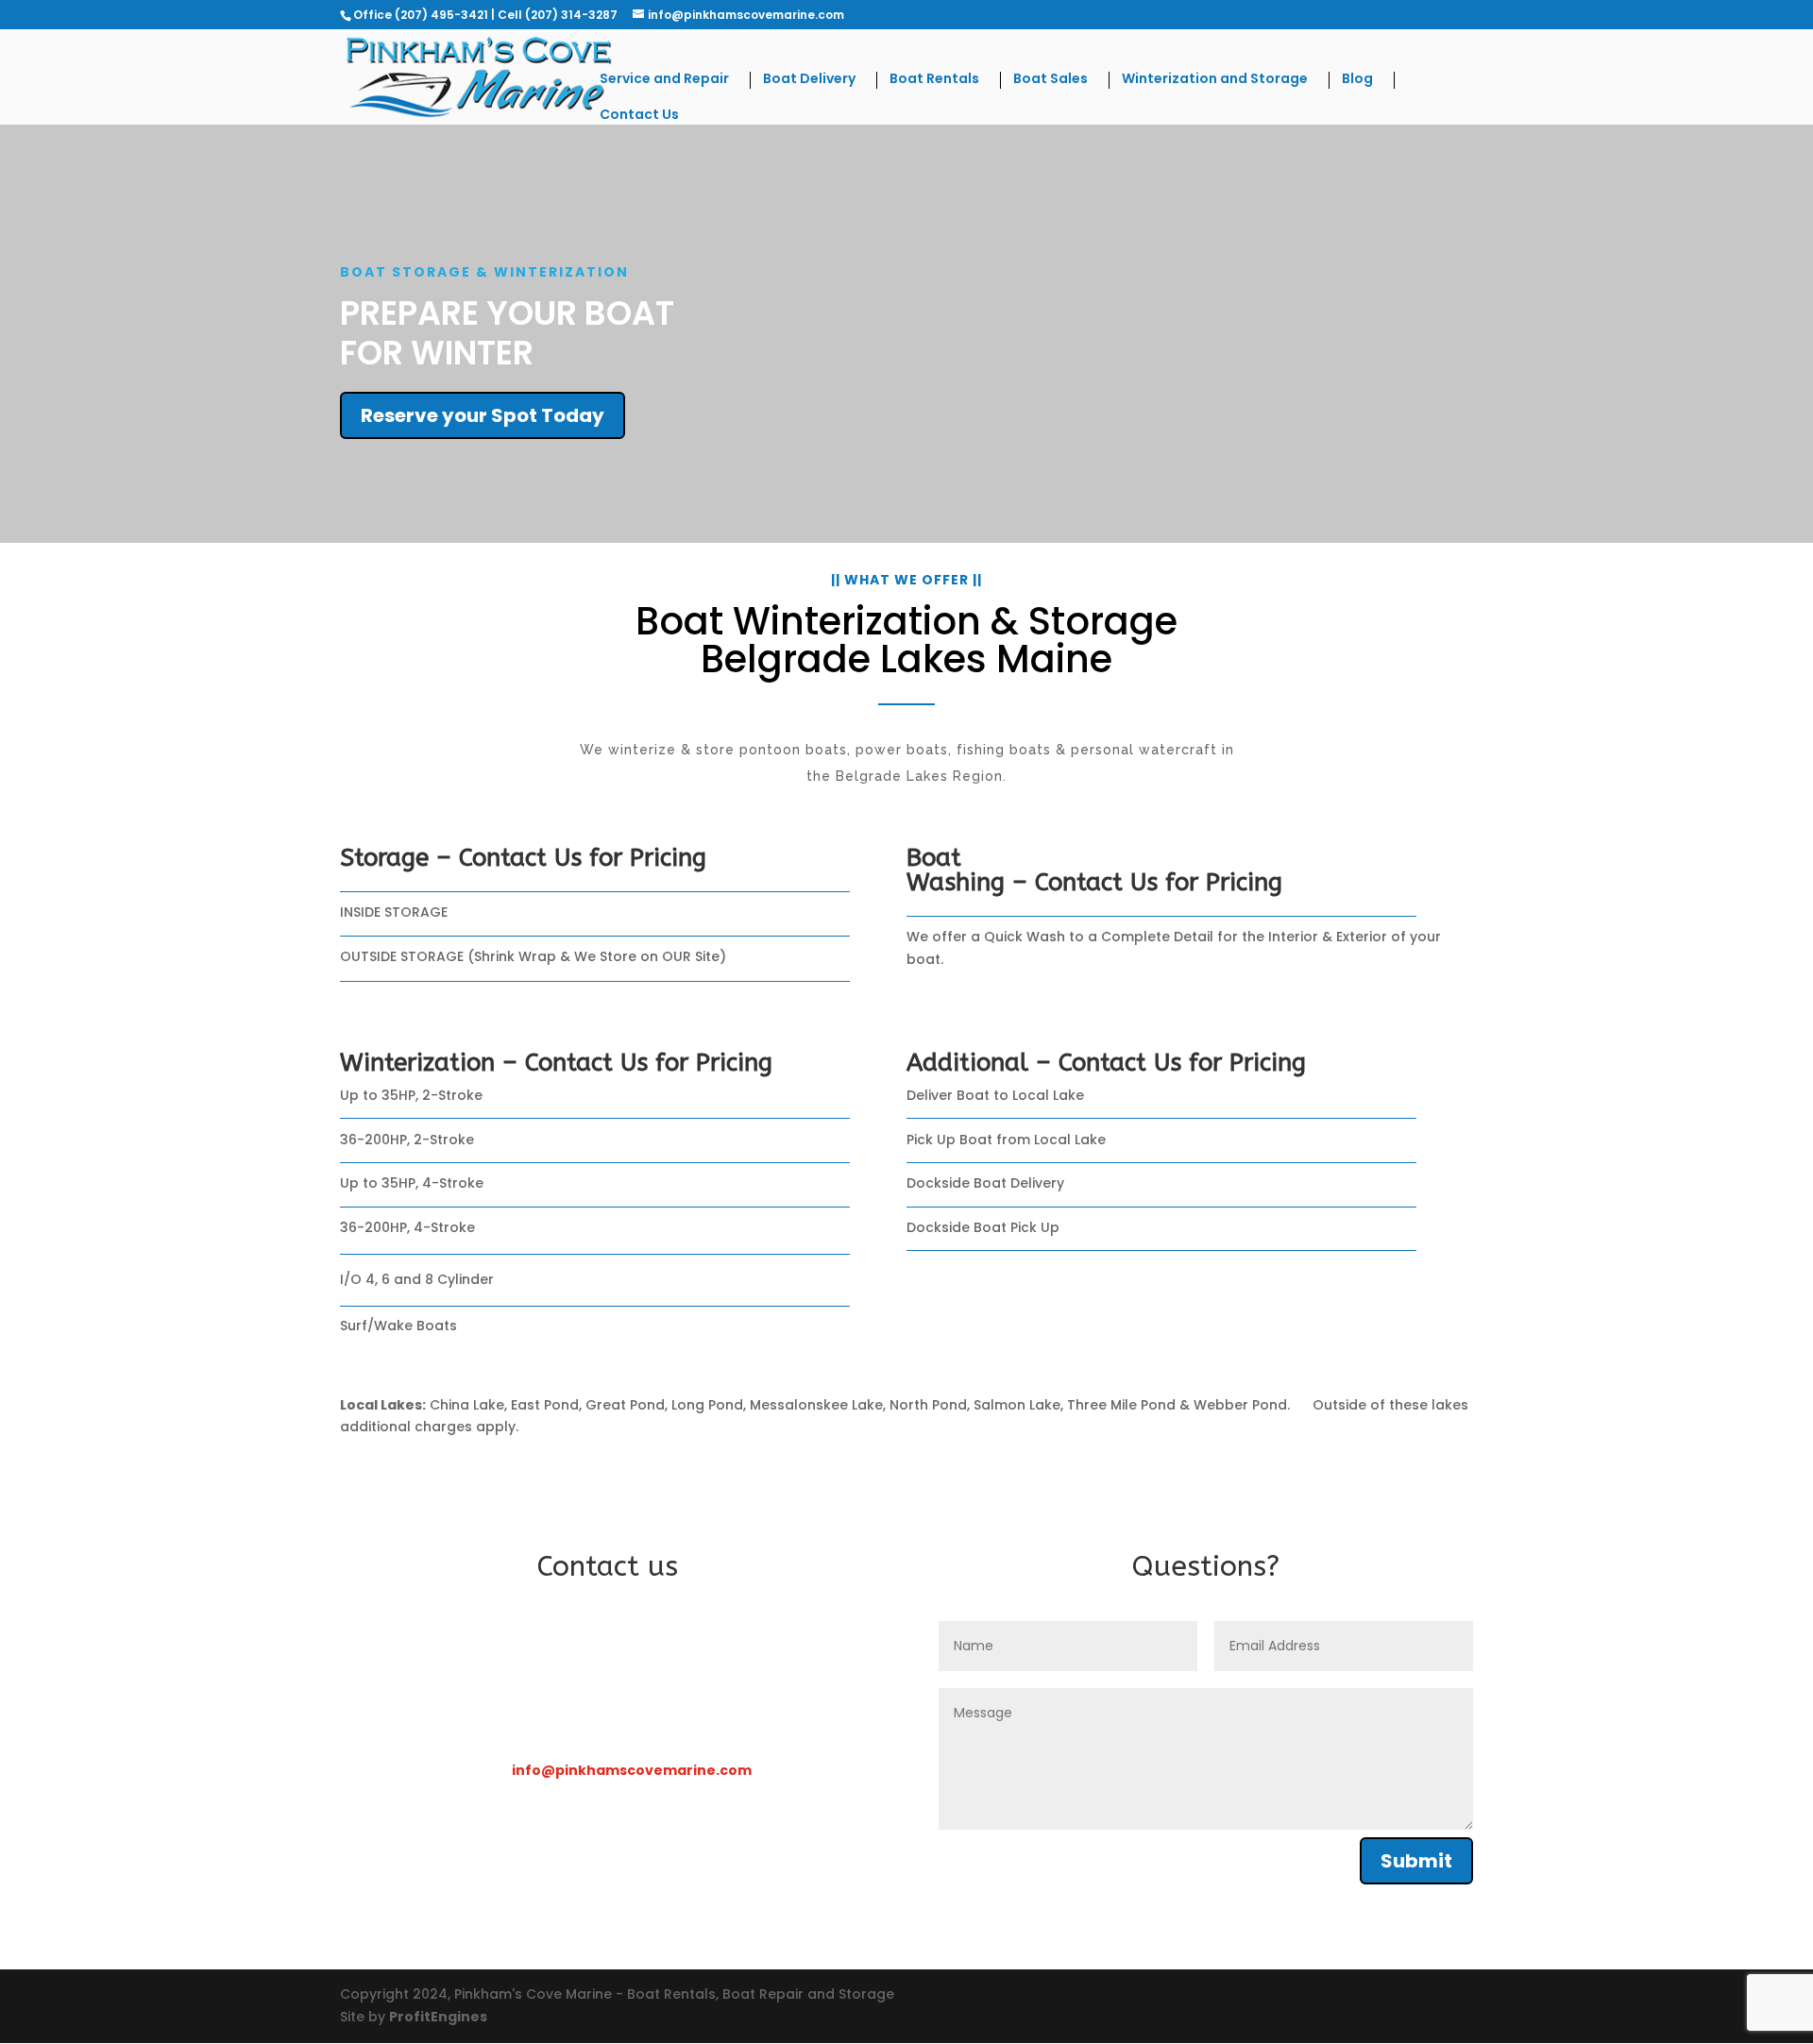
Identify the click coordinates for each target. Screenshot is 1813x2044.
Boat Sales (1051, 80)
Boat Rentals (934, 80)
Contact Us (639, 116)
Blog (1357, 80)
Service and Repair (664, 80)
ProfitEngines (438, 2017)
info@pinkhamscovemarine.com (632, 1770)
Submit (1416, 1861)
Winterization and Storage (1215, 80)
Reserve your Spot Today (483, 415)
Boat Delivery (809, 80)
